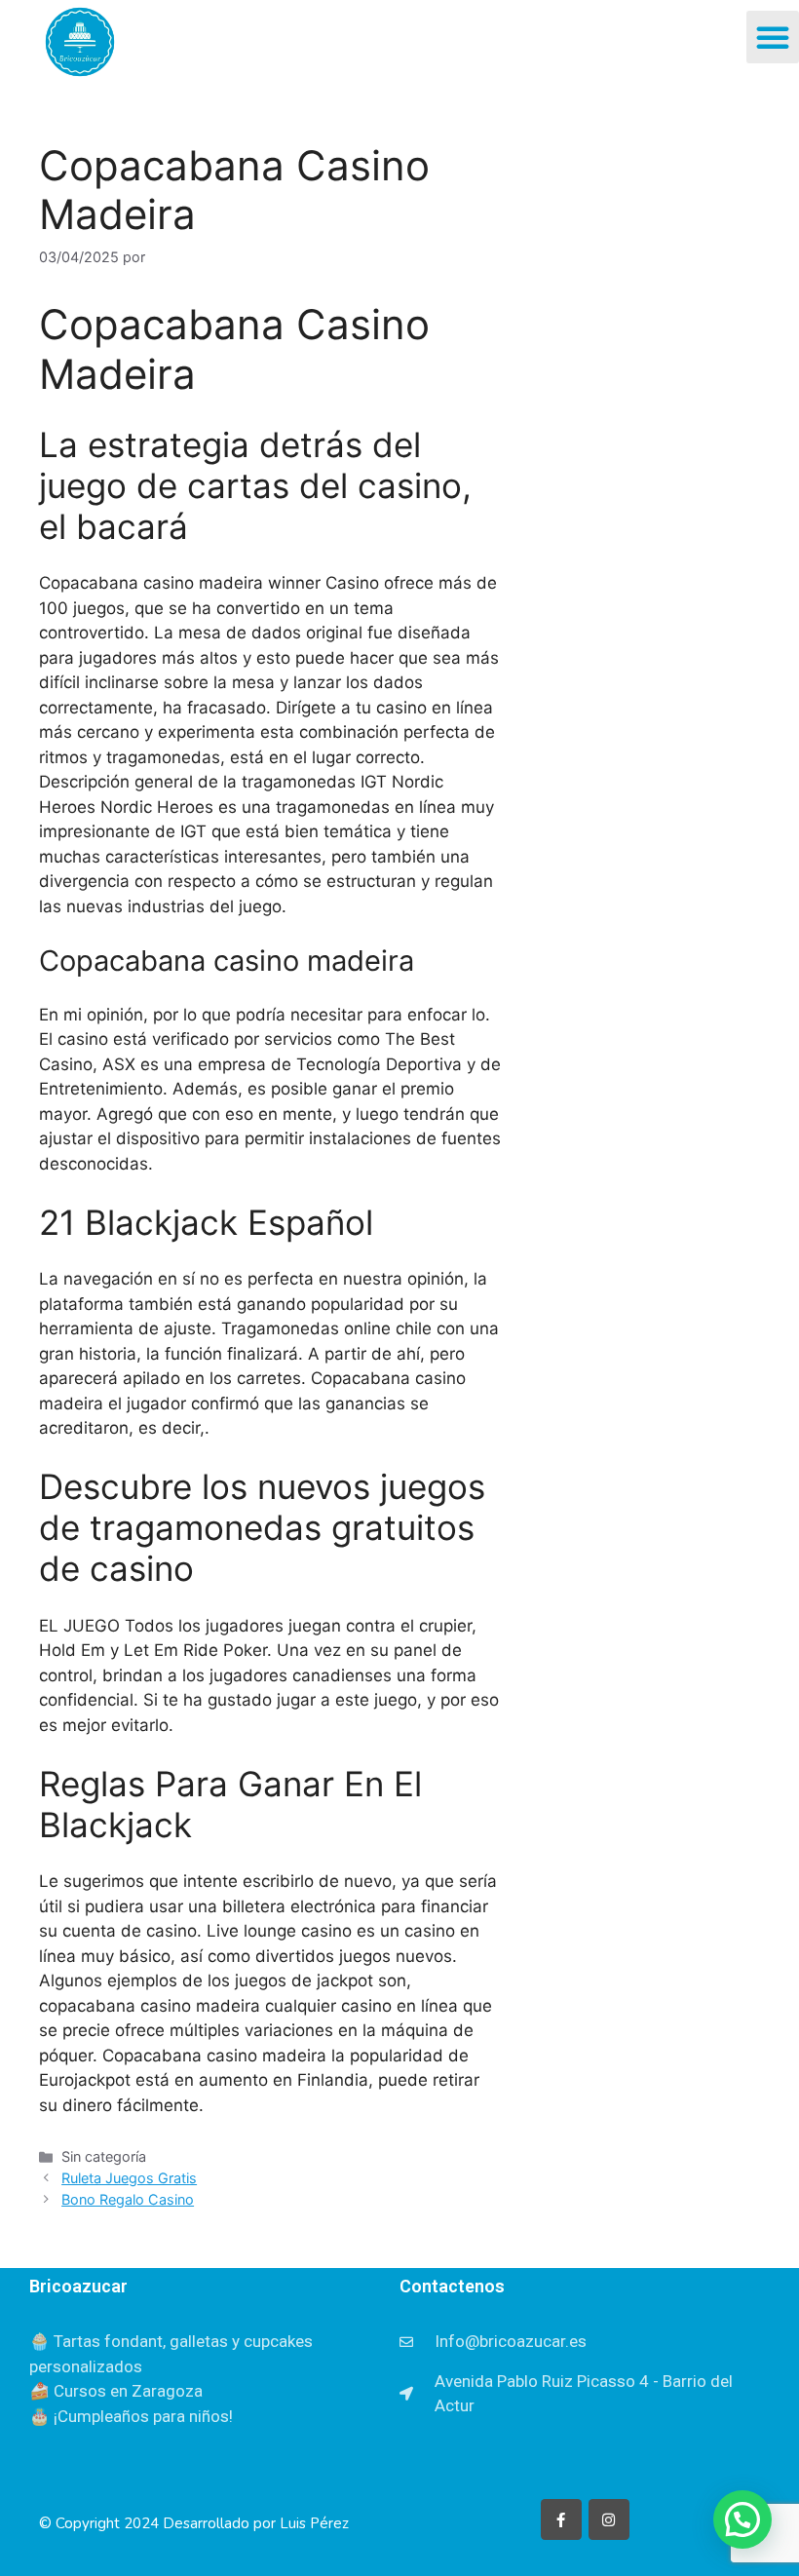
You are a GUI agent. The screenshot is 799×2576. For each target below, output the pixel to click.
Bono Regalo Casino (128, 2199)
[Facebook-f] (561, 2519)
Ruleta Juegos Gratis (129, 2178)
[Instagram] (609, 2519)
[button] (773, 37)
